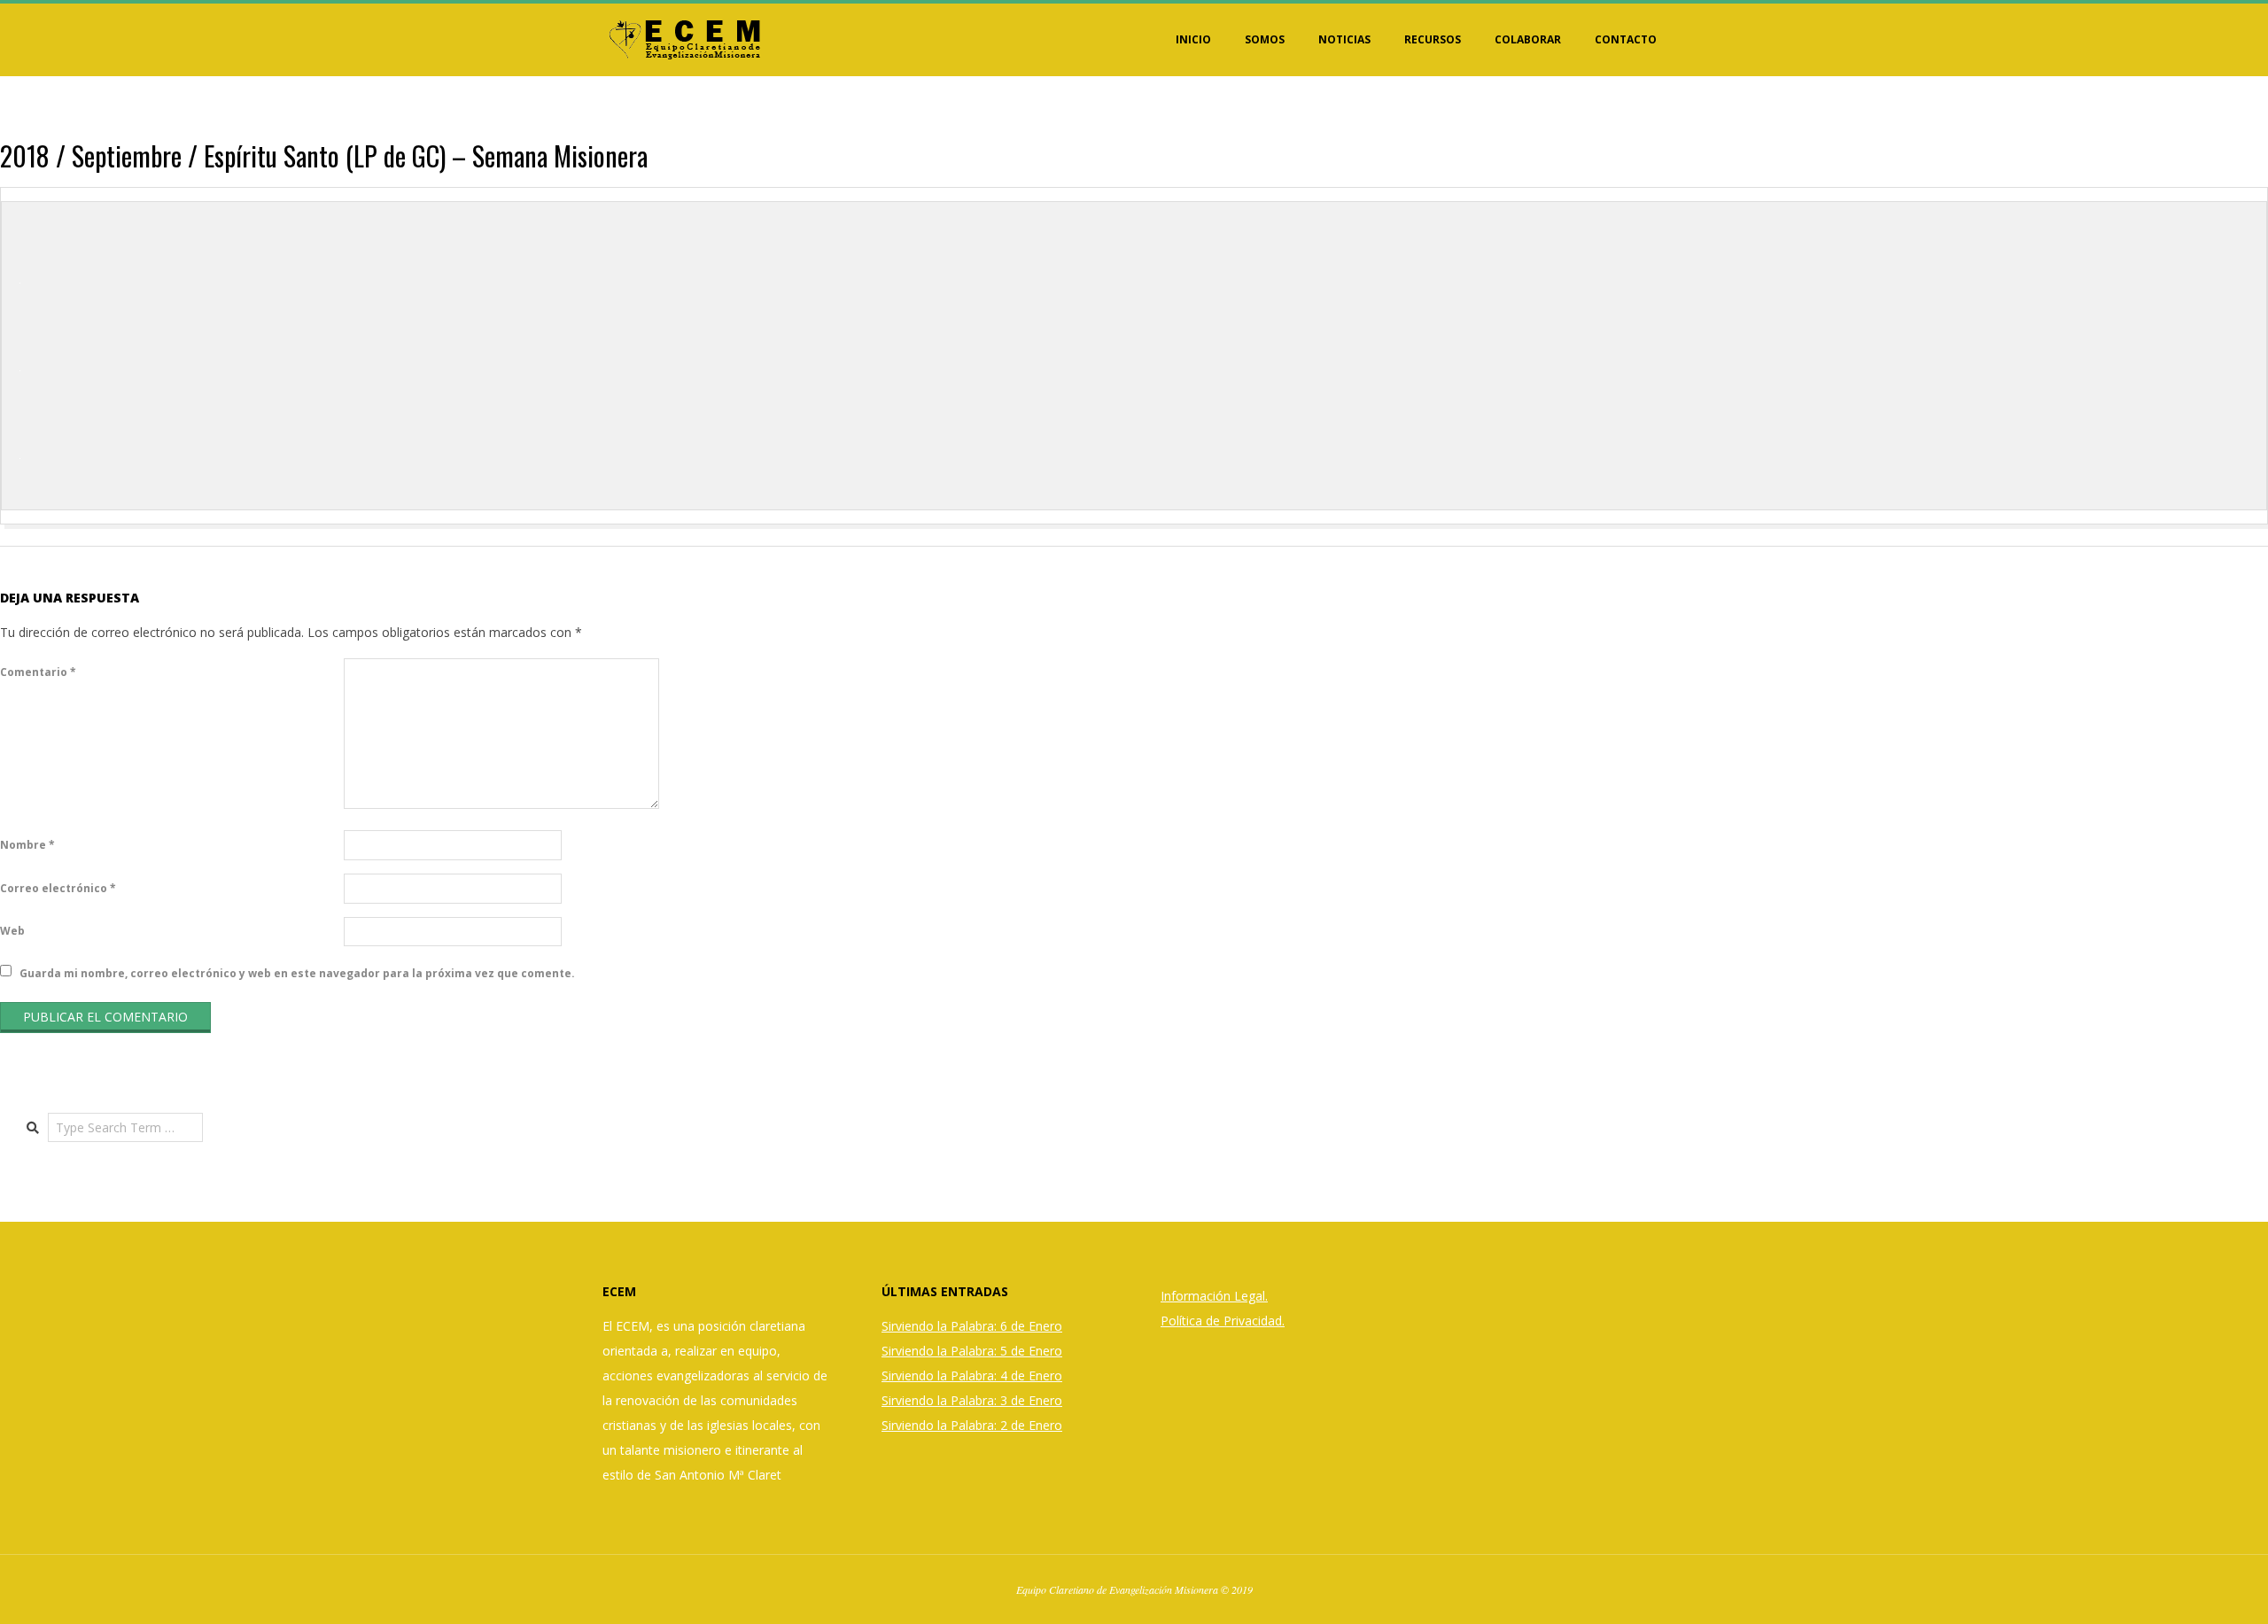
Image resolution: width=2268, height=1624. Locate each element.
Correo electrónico (58, 888)
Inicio (1193, 39)
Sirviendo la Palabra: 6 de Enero (972, 1326)
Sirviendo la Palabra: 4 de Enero (972, 1375)
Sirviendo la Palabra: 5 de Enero (972, 1351)
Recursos (1433, 39)
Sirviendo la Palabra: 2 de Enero (972, 1425)
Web (12, 931)
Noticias (1344, 39)
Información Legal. (1214, 1296)
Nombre (27, 845)
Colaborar (1528, 39)
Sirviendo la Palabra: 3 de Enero (972, 1400)
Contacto (1626, 39)
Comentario (38, 672)
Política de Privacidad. (1223, 1321)
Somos (1265, 39)
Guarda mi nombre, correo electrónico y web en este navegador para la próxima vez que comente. (297, 972)
